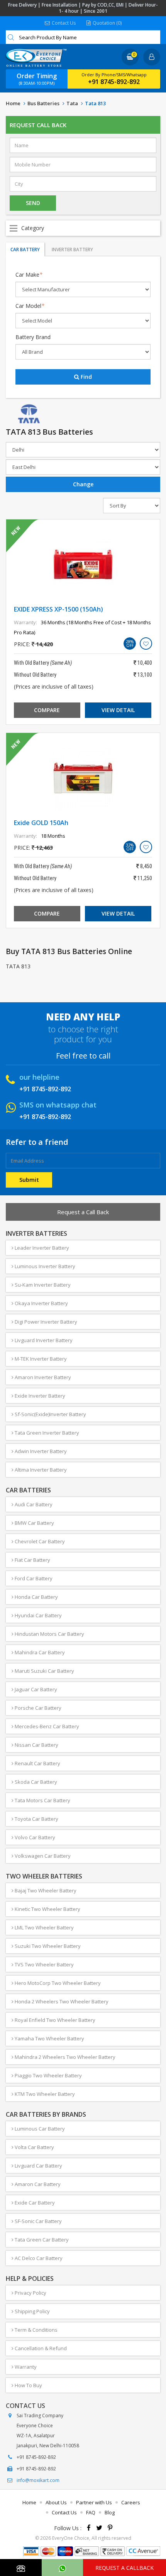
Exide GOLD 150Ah (41, 823)
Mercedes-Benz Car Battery (46, 1726)
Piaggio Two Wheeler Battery (48, 2075)
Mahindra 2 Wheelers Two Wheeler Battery (64, 2057)
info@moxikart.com (38, 2480)
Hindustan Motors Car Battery (49, 1634)
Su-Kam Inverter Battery (42, 1285)
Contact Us (63, 23)
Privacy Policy (30, 2293)
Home (13, 103)
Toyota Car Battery (36, 1819)
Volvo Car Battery (34, 1837)
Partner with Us (94, 2502)
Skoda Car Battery (35, 1782)
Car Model (30, 306)
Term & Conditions (36, 2330)
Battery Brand (33, 337)
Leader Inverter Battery (41, 1248)
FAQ (91, 2512)
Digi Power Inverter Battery (45, 1322)
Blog (110, 2512)
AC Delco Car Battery (38, 2258)
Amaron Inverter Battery (42, 1377)
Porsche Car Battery (37, 1708)
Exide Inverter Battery (39, 1396)
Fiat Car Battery (32, 1560)
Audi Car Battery (33, 1504)
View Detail (118, 710)
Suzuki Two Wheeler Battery (47, 1946)
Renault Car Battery (37, 1763)
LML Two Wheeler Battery (44, 1927)
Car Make (29, 275)
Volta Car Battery (34, 2147)
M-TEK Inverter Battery (40, 1359)
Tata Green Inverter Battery (46, 1433)
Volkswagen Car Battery (42, 1856)
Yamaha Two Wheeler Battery (49, 2038)
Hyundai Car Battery (38, 1615)
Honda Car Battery (36, 1597)
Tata (72, 103)
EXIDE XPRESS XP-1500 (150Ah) (58, 609)
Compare (47, 710)
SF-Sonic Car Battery (38, 2221)
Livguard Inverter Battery (43, 1340)
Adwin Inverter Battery (40, 1451)
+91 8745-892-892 (114, 82)
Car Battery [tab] (25, 250)
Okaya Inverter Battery (41, 1303)
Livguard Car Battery (38, 2166)
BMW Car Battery (34, 1523)
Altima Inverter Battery (40, 1470)
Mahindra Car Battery (39, 1652)
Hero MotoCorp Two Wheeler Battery (57, 1983)
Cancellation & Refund (40, 2348)
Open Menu (83, 228)
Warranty (25, 2367)
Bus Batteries (43, 103)
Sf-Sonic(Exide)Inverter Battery (50, 1414)
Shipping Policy (32, 2311)
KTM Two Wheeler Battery (44, 2094)
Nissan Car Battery (36, 1745)
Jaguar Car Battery (35, 1689)
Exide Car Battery (34, 2203)
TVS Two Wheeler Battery (44, 1964)
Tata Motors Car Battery (42, 1800)
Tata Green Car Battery (41, 2240)
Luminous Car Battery (39, 2129)
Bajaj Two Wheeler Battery (45, 1890)
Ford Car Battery (33, 1578)
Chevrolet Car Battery (39, 1541)
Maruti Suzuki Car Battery (44, 1671)
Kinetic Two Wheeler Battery (47, 1909)
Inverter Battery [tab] (72, 250)
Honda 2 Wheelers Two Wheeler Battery (61, 2001)
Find (86, 377)
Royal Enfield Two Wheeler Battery (54, 2020)
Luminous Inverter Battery (44, 1266)
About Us (56, 2502)
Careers (131, 2502)
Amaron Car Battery (37, 2184)
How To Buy (28, 2385)
